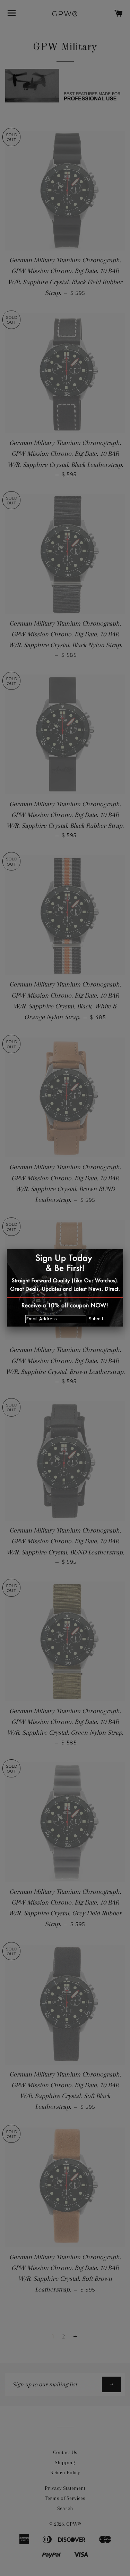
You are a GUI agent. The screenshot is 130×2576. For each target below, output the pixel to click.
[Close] (123, 1249)
